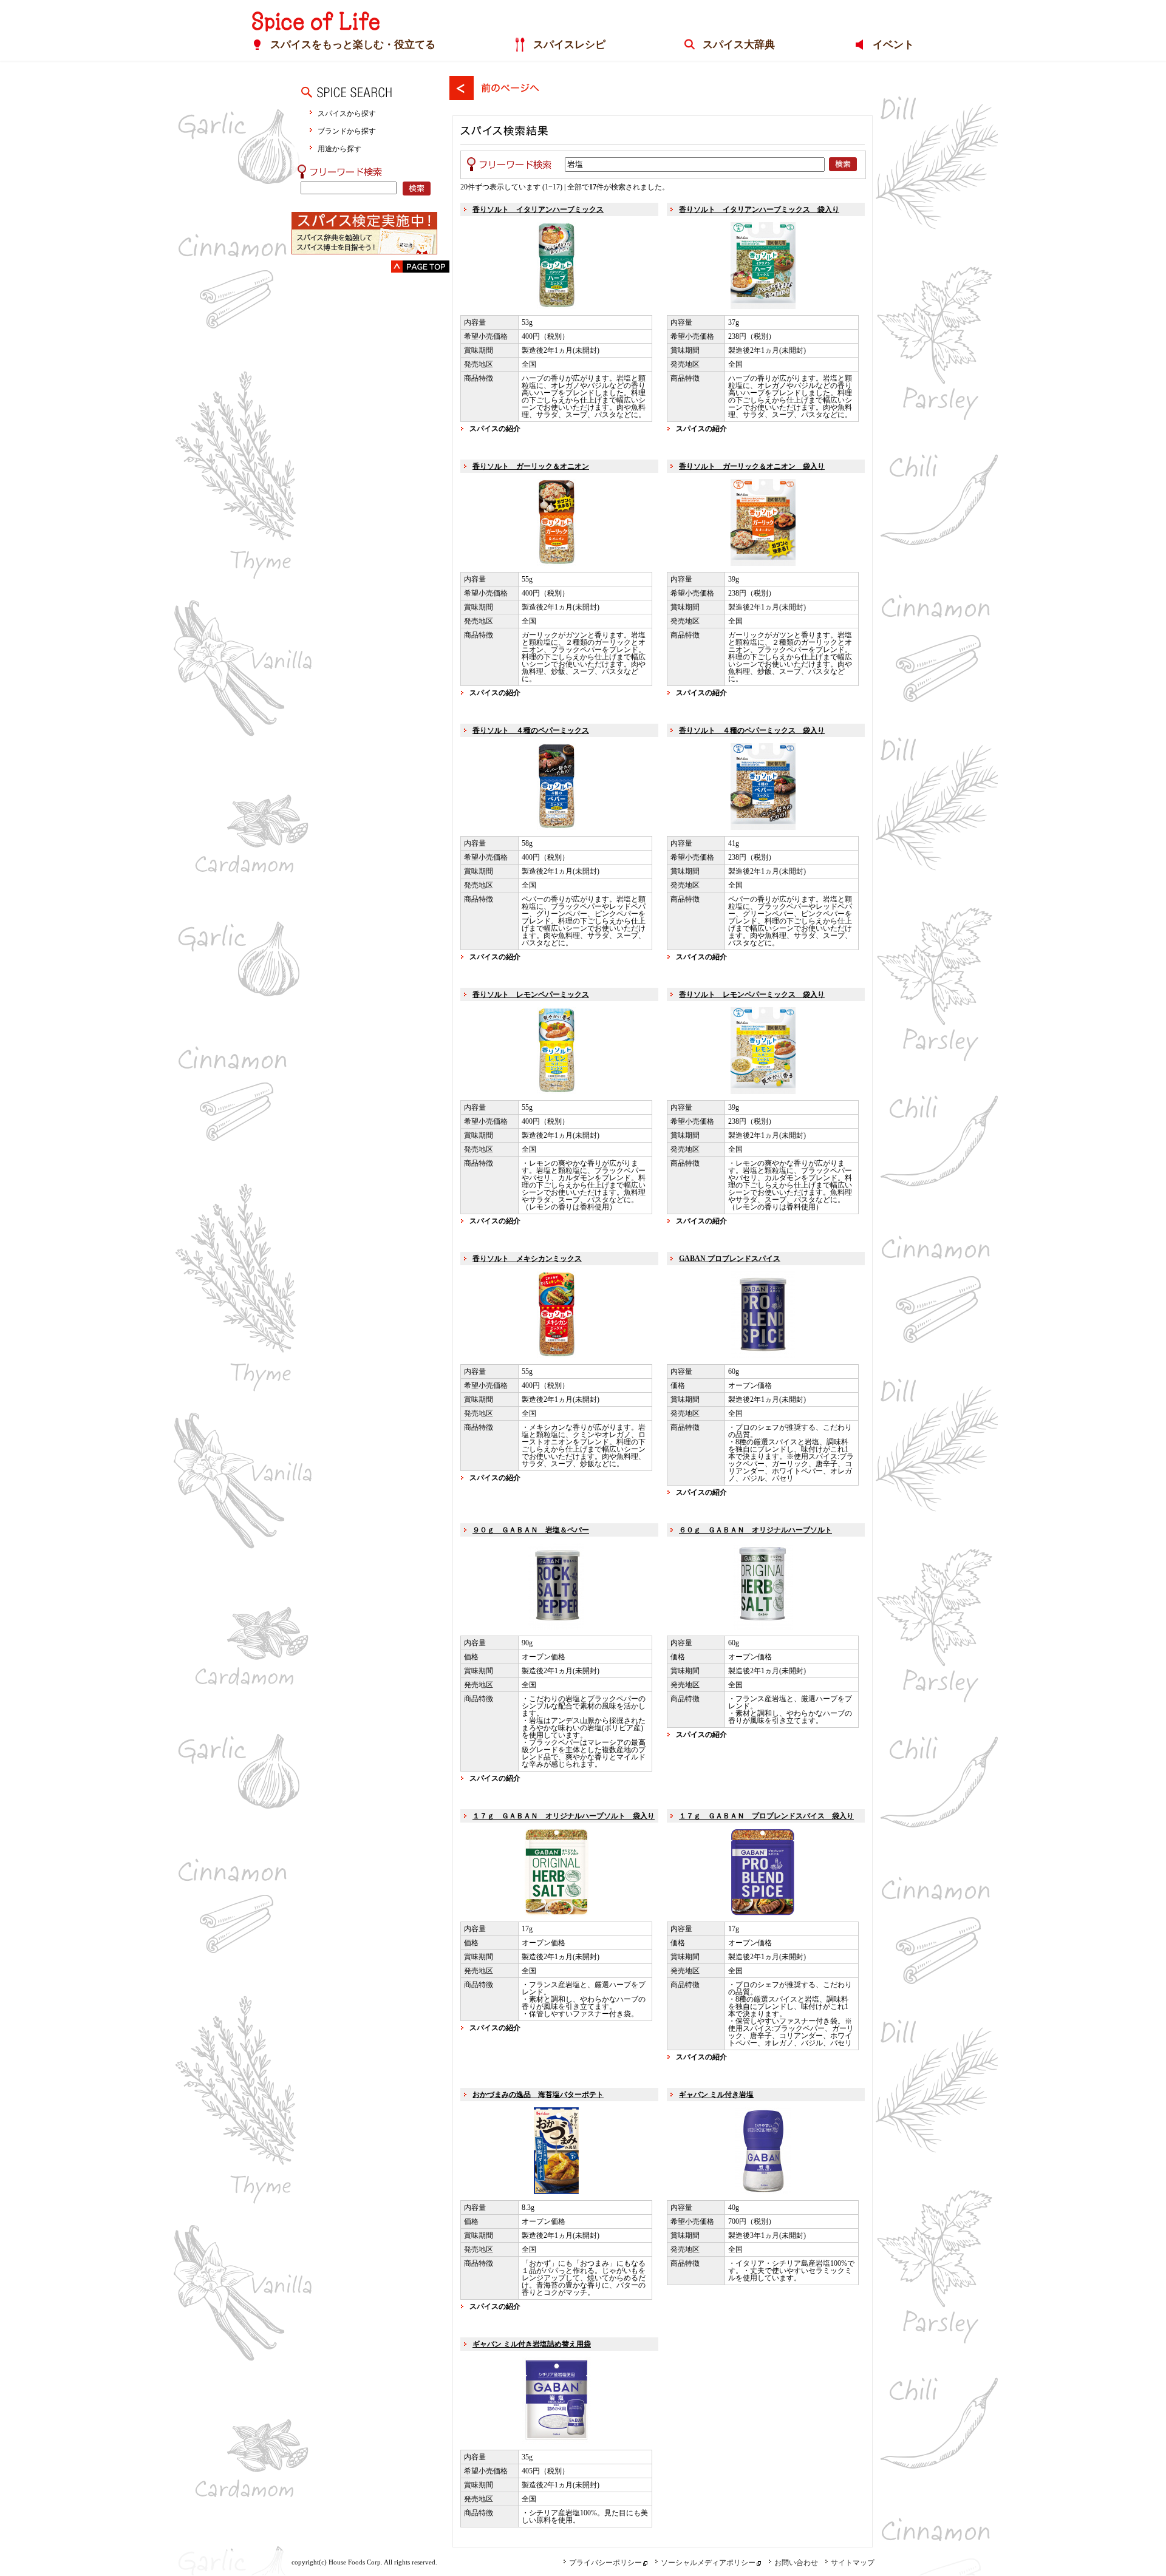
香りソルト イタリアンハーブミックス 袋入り (759, 209)
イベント (893, 45)
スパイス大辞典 (739, 45)
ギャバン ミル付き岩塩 (716, 2095)
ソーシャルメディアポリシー (708, 2563)
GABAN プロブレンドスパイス (730, 1259)
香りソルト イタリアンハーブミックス (538, 209)
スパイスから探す (347, 113)
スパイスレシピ (569, 45)
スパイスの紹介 (495, 429)
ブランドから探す (347, 131)
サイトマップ (853, 2563)
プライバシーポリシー (605, 2563)
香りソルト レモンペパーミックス (531, 994)
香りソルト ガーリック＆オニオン (531, 466)
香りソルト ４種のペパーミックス (531, 730)
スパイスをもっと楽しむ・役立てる (353, 45)
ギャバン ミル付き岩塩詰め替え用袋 (532, 2344)
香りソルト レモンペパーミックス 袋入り (752, 994)
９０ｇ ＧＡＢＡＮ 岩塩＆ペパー (531, 1530)
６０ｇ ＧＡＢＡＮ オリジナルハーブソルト (755, 1530)
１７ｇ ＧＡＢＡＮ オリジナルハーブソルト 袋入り (564, 1816)
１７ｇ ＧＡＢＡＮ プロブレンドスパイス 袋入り (766, 1816)
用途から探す (339, 148)
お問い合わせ (796, 2563)
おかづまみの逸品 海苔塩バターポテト (538, 2095)
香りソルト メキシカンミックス (527, 1259)
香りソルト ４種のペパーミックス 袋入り (752, 730)
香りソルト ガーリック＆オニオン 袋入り (752, 466)
